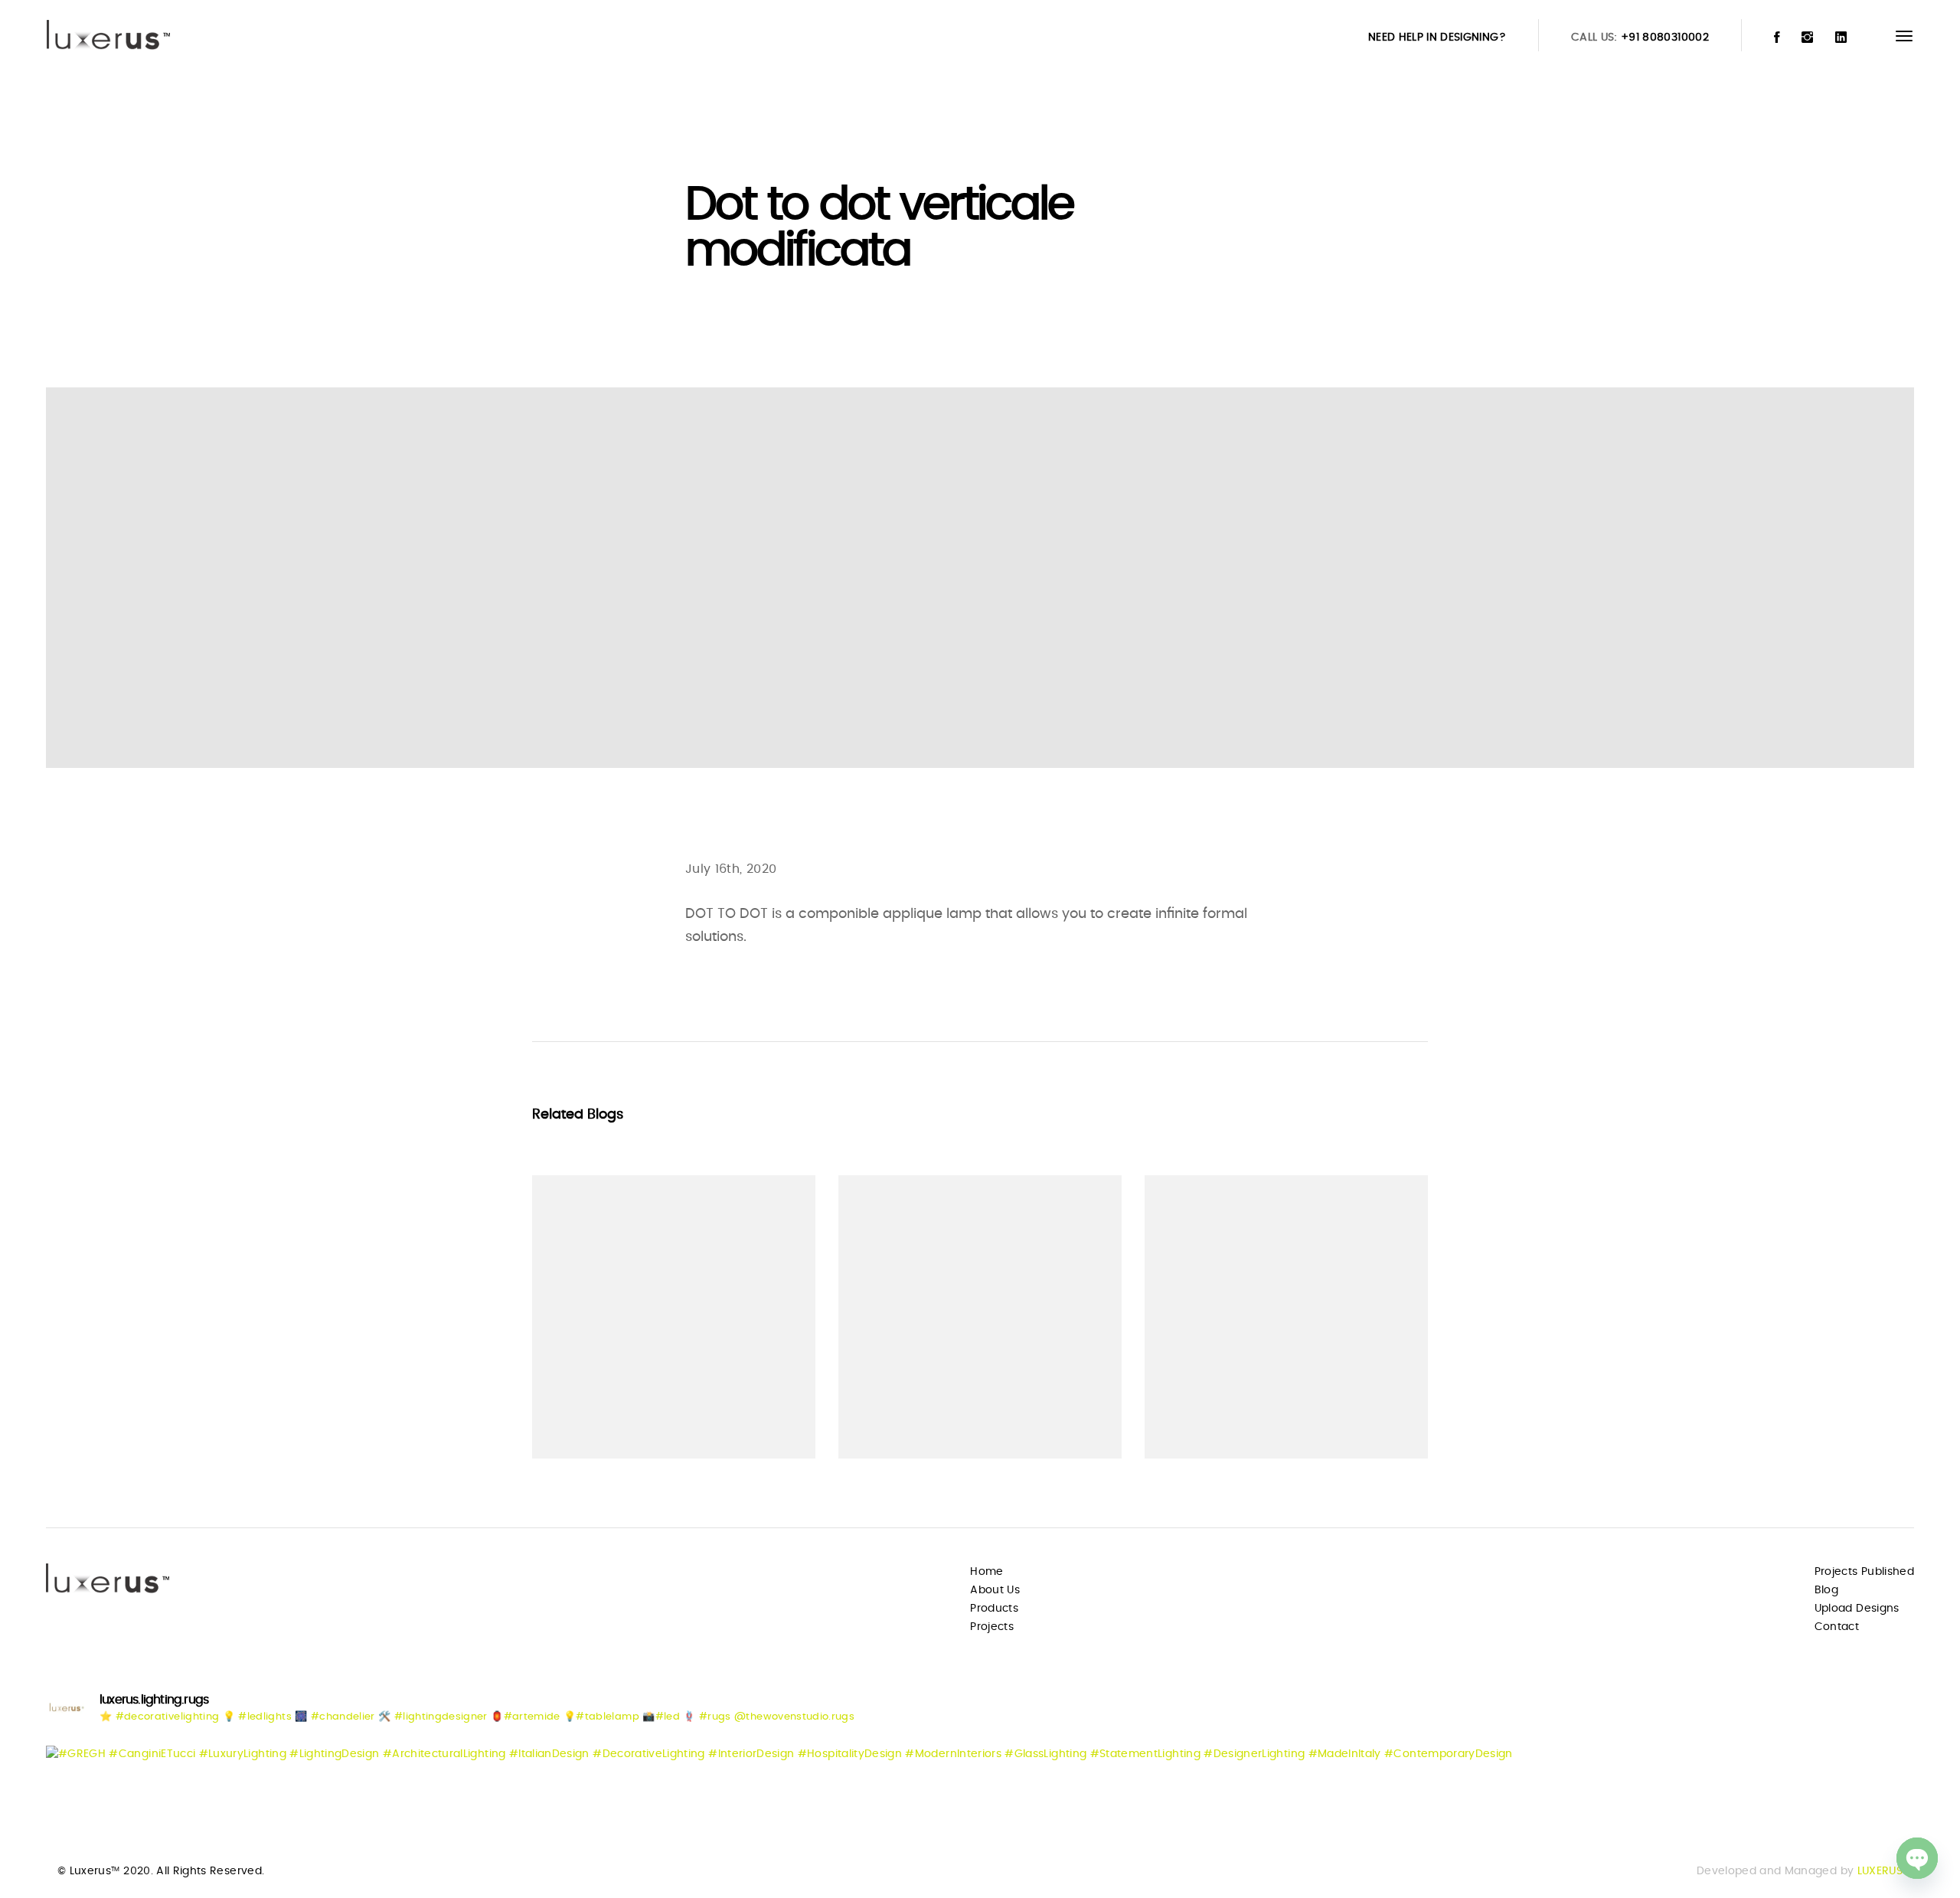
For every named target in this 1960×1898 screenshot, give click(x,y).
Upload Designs (1857, 1609)
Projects (992, 1627)
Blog (1826, 1590)
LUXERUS (1880, 1871)
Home (987, 1572)
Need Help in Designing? (1437, 38)
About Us (995, 1590)
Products (994, 1609)
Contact (1837, 1627)
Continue (587, 1417)
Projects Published (1864, 1572)
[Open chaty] (1917, 1858)
